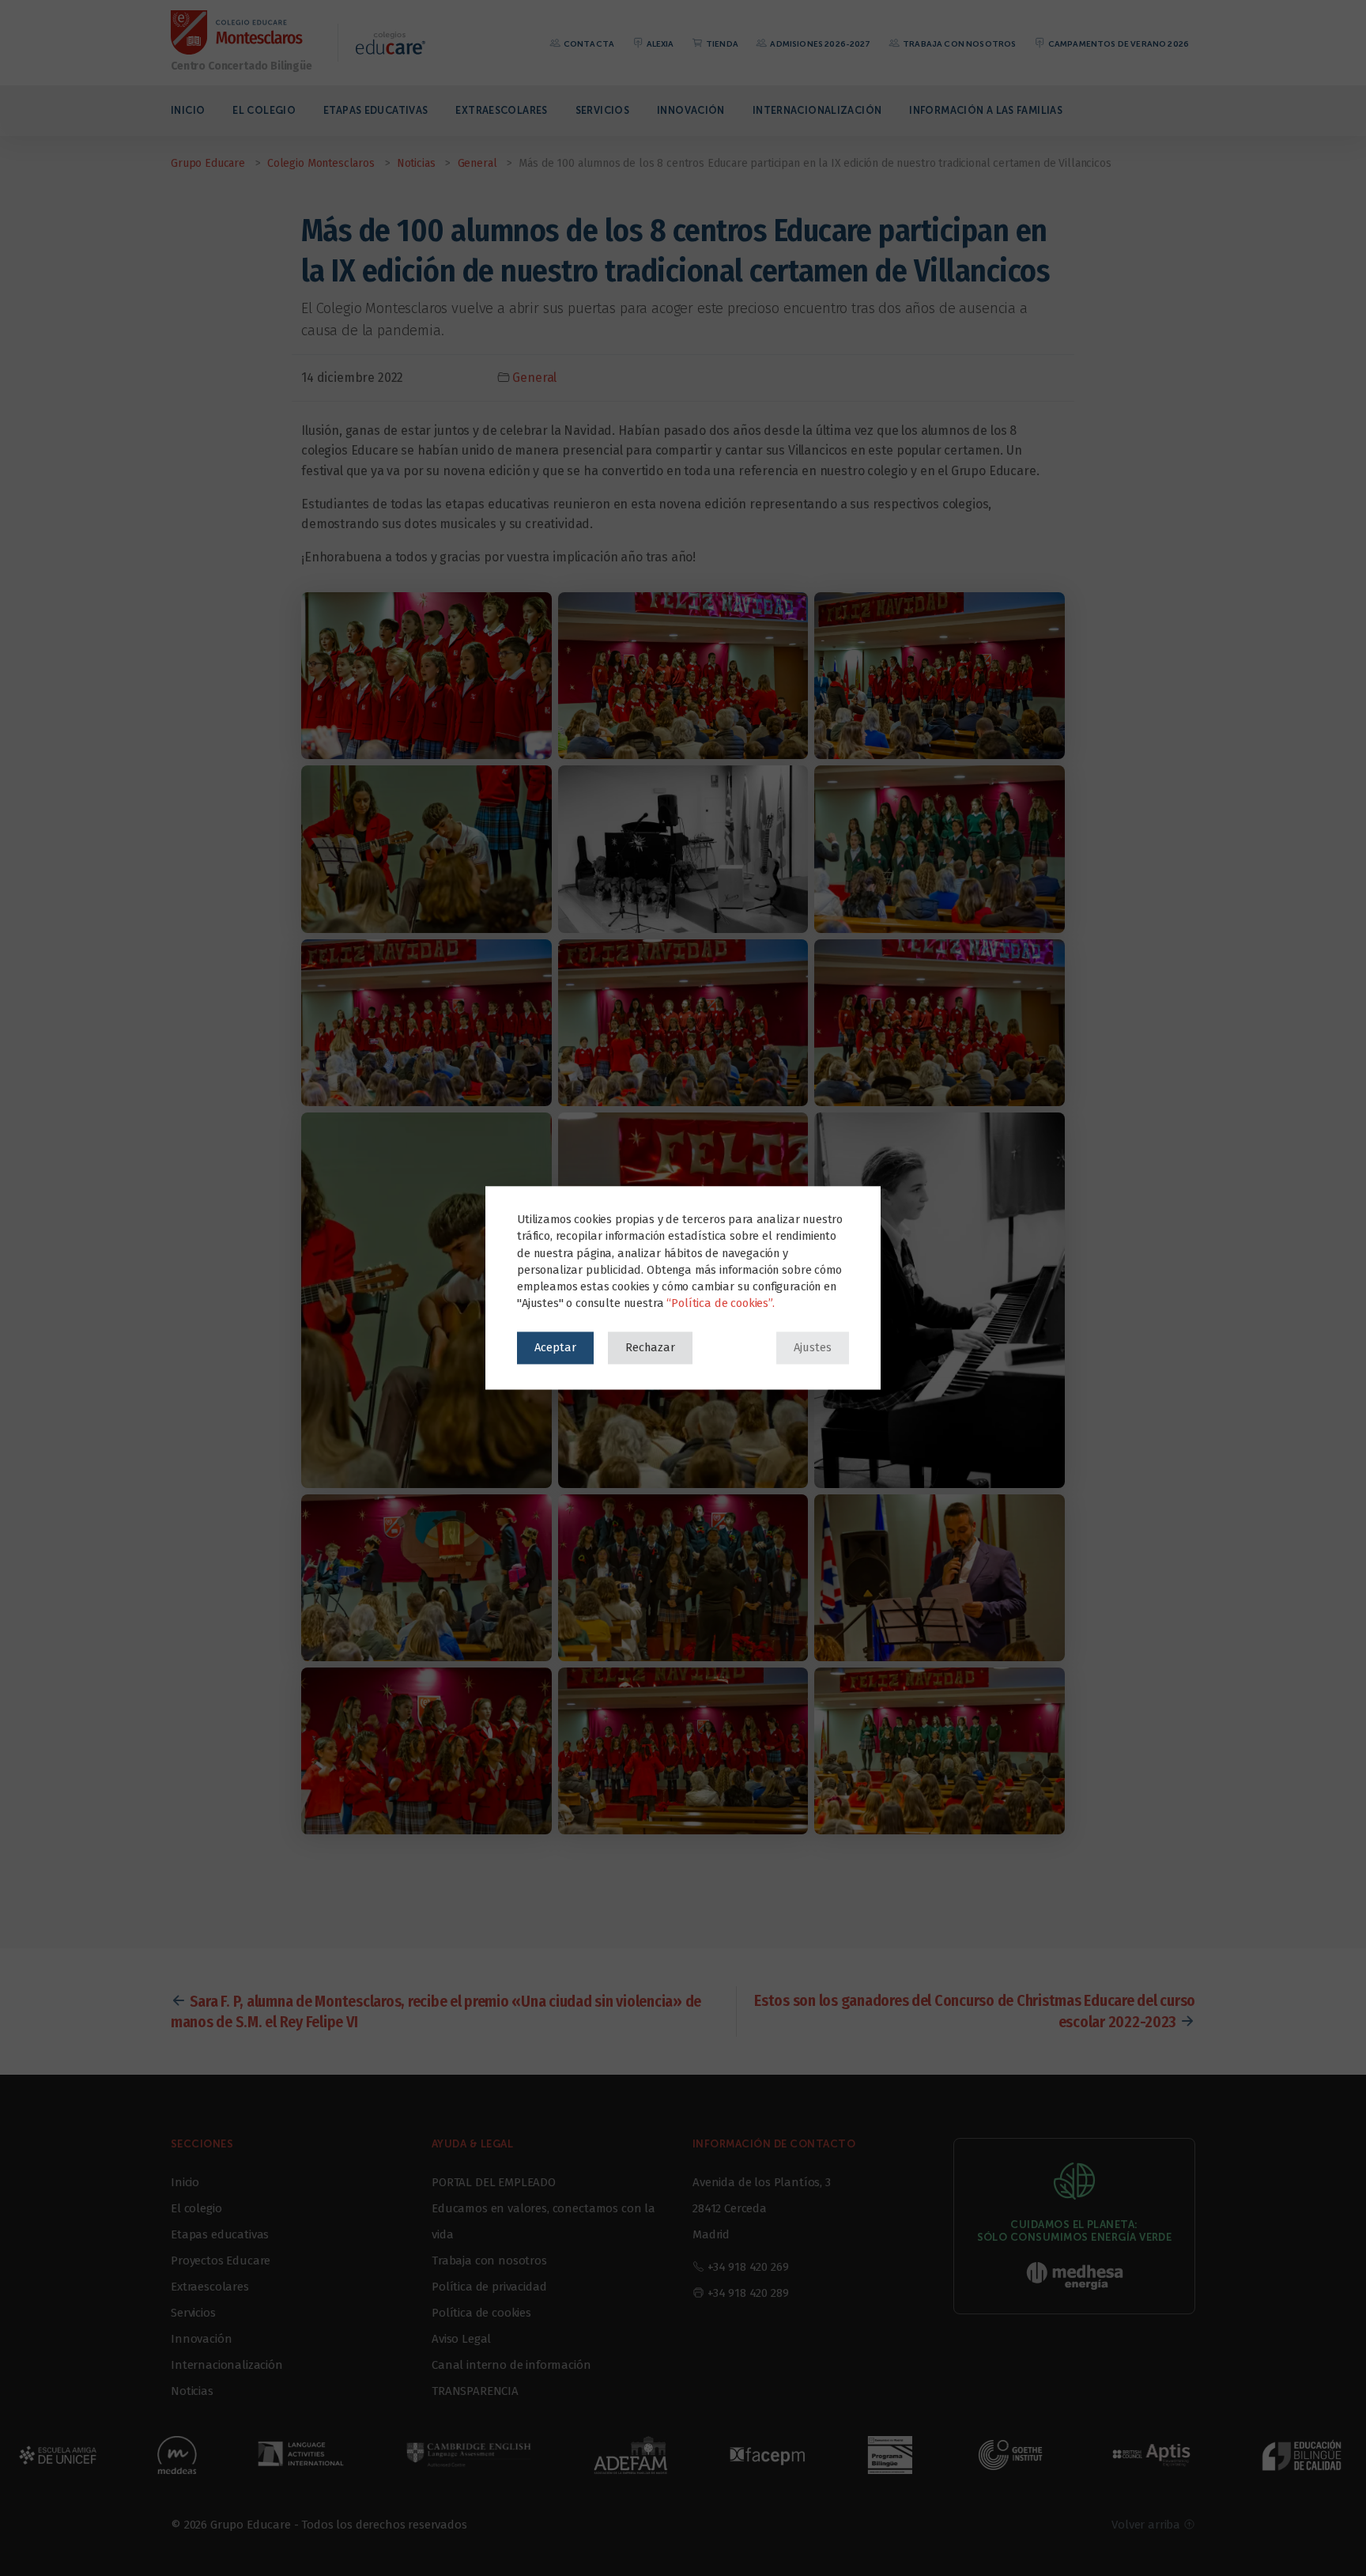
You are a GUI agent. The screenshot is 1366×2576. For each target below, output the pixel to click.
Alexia (659, 44)
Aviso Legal (461, 2339)
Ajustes (813, 1347)
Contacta (588, 44)
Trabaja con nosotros (958, 44)
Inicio (188, 110)
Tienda (721, 44)
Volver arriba (1147, 2525)
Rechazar (650, 1347)
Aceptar (555, 1347)
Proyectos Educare (221, 2261)
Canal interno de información (511, 2365)
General (534, 378)
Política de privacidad (489, 2287)
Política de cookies (481, 2313)
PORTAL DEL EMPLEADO (494, 2182)
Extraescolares (501, 110)
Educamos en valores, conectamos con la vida (543, 2221)
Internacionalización (817, 110)
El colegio (264, 110)
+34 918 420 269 (748, 2267)
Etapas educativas (375, 110)
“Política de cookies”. (720, 1304)
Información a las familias (986, 110)
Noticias (192, 2391)
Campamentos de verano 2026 (1118, 44)
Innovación (691, 110)
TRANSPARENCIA (475, 2391)
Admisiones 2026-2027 (819, 44)
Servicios (602, 110)
